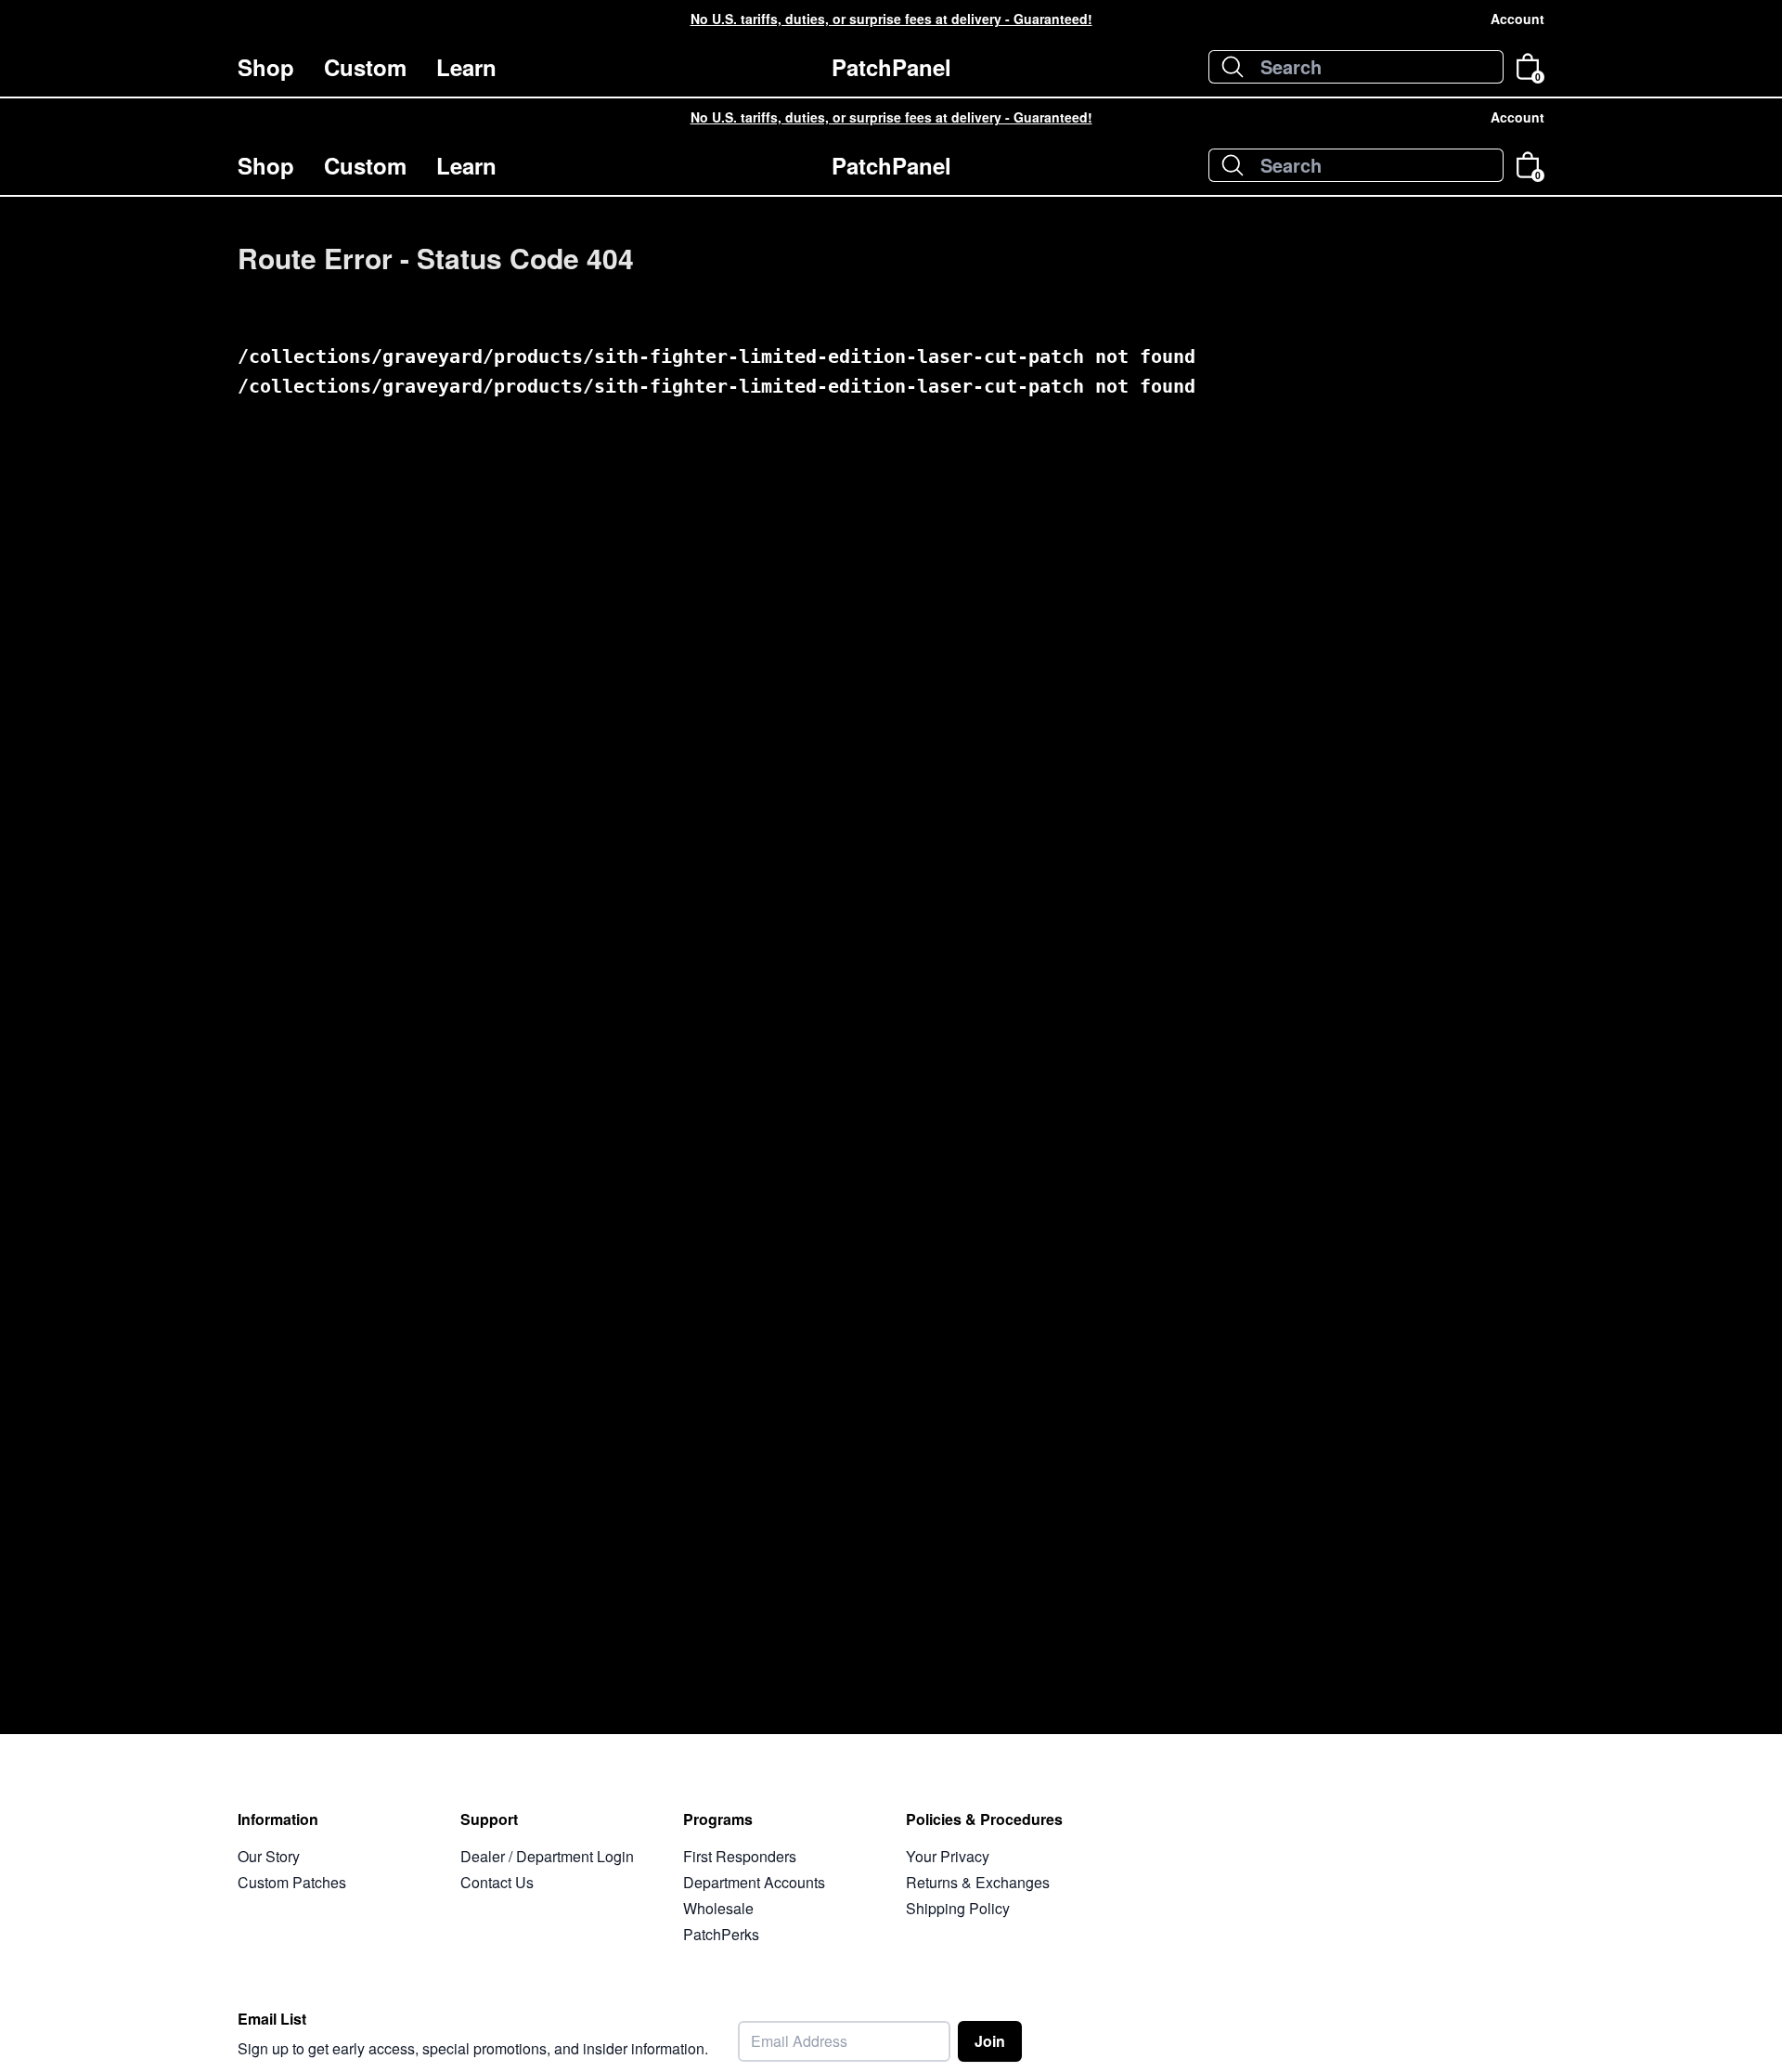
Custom (365, 67)
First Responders (740, 1856)
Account (1517, 19)
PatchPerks (721, 1934)
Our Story (269, 1856)
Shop (266, 67)
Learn (466, 67)
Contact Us (497, 1882)
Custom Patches (292, 1882)
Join (990, 2041)
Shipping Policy (958, 1908)
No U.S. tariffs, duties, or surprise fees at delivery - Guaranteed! (891, 19)
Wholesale (718, 1908)
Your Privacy (948, 1856)
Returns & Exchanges (978, 1882)
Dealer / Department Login (547, 1856)
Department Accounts (754, 1882)
